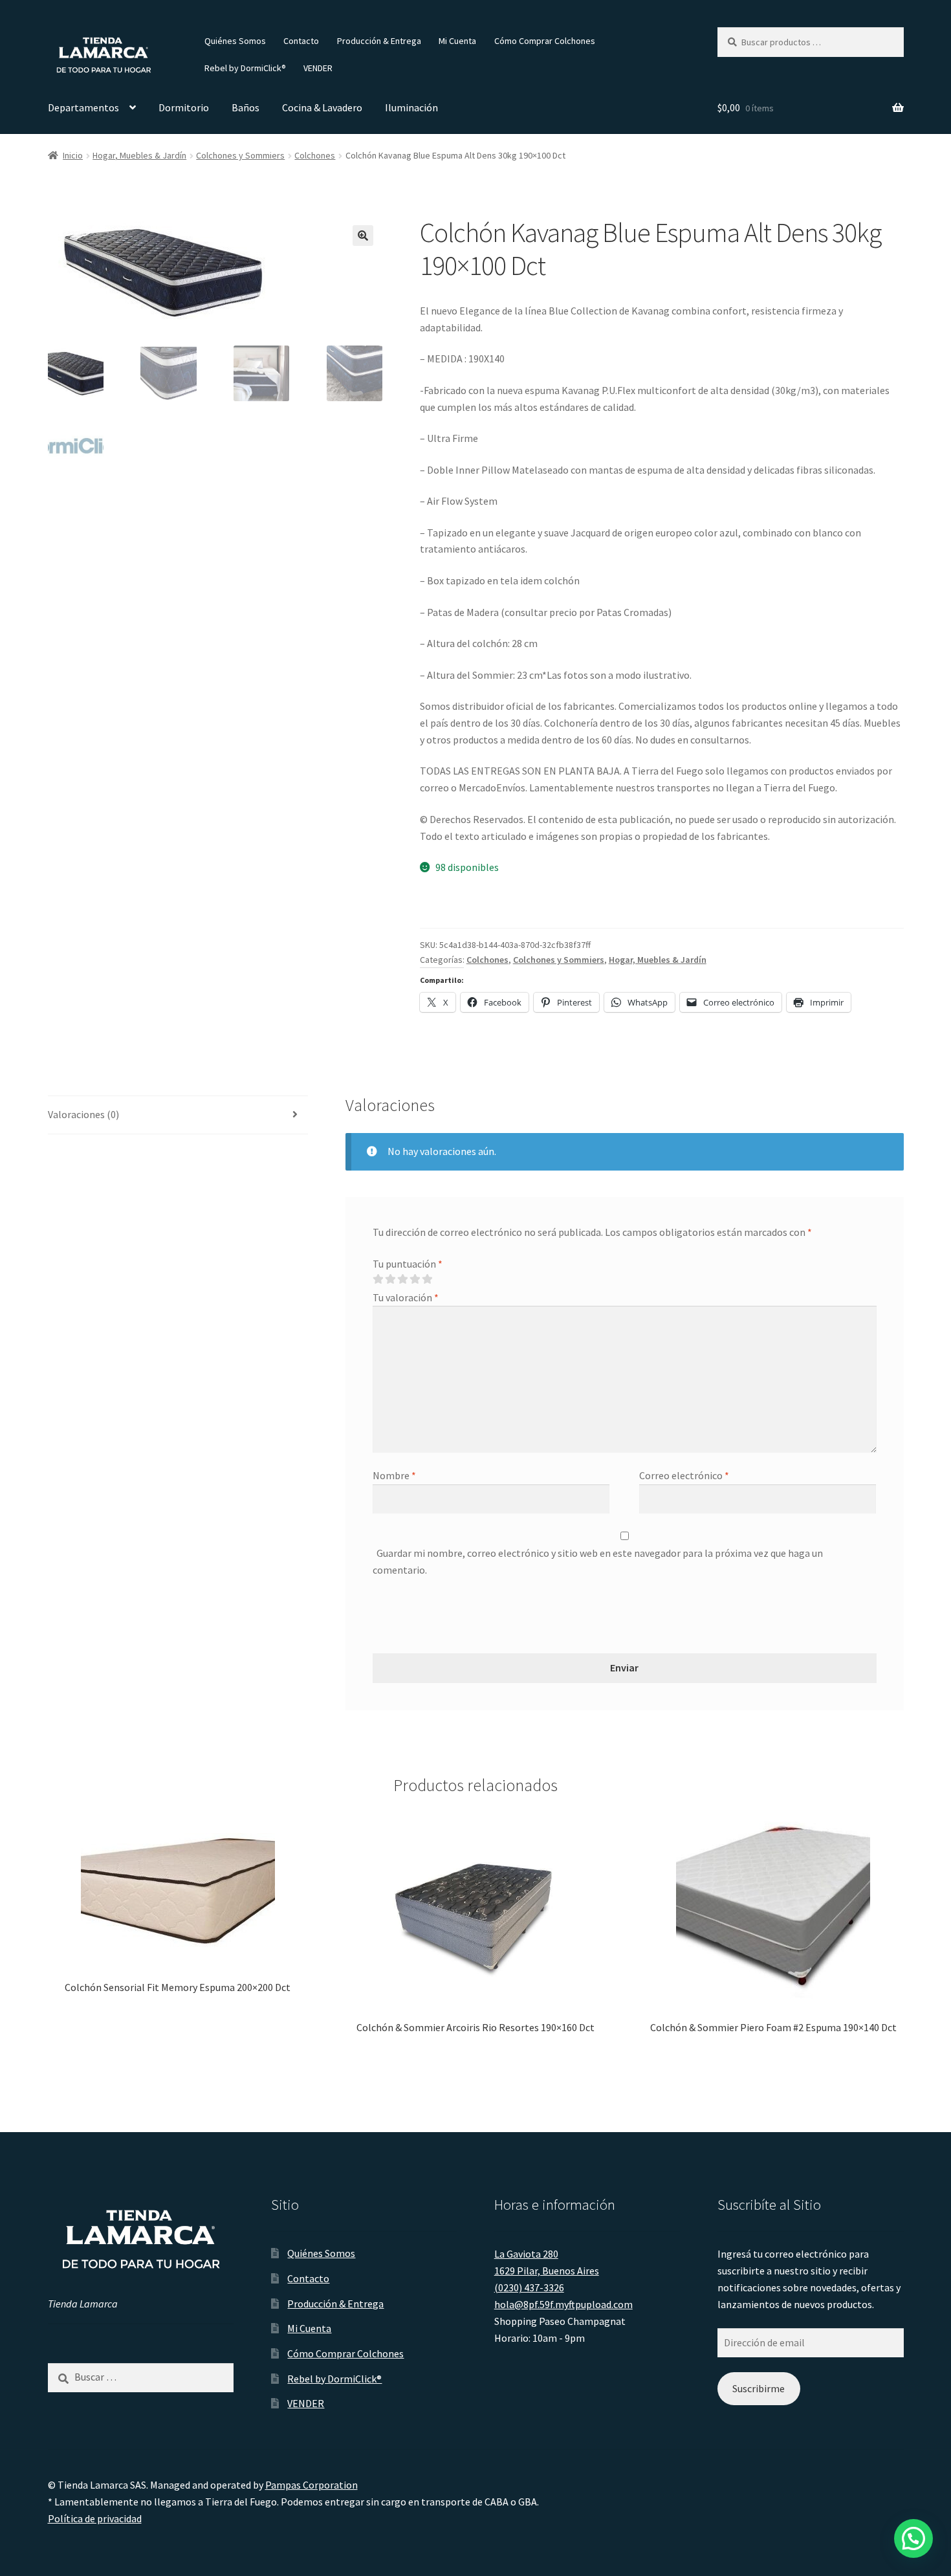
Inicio (73, 155)
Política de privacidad (95, 2518)
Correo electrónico (684, 1475)
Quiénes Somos (235, 41)
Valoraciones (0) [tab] (83, 1114)
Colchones (315, 155)
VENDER (318, 68)
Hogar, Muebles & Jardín (139, 155)
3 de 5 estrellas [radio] (402, 1279)
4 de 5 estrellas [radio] (415, 1279)
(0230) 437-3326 (529, 2287)
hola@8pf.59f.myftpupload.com (563, 2304)
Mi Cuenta (457, 41)
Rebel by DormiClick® (245, 68)
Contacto (301, 41)
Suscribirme (759, 2388)
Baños (246, 107)
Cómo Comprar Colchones (545, 41)
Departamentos (83, 107)
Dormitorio (184, 107)
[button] (363, 236)
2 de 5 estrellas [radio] (390, 1279)
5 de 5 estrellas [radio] (427, 1279)
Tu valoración (406, 1297)
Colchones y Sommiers (240, 155)
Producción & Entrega (379, 41)
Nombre (394, 1475)
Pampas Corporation (312, 2485)
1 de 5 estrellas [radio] (378, 1279)
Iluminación (411, 107)
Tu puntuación (408, 1264)
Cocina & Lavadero (322, 107)
